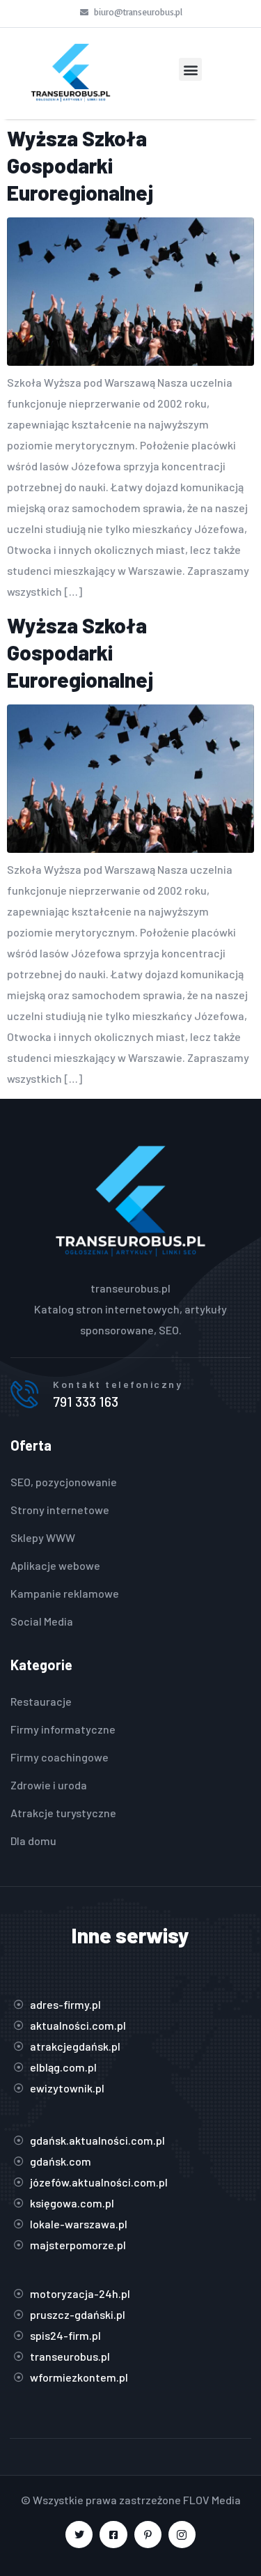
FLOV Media (212, 2500)
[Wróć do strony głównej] (71, 74)
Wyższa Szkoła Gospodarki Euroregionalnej (80, 165)
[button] (190, 69)
